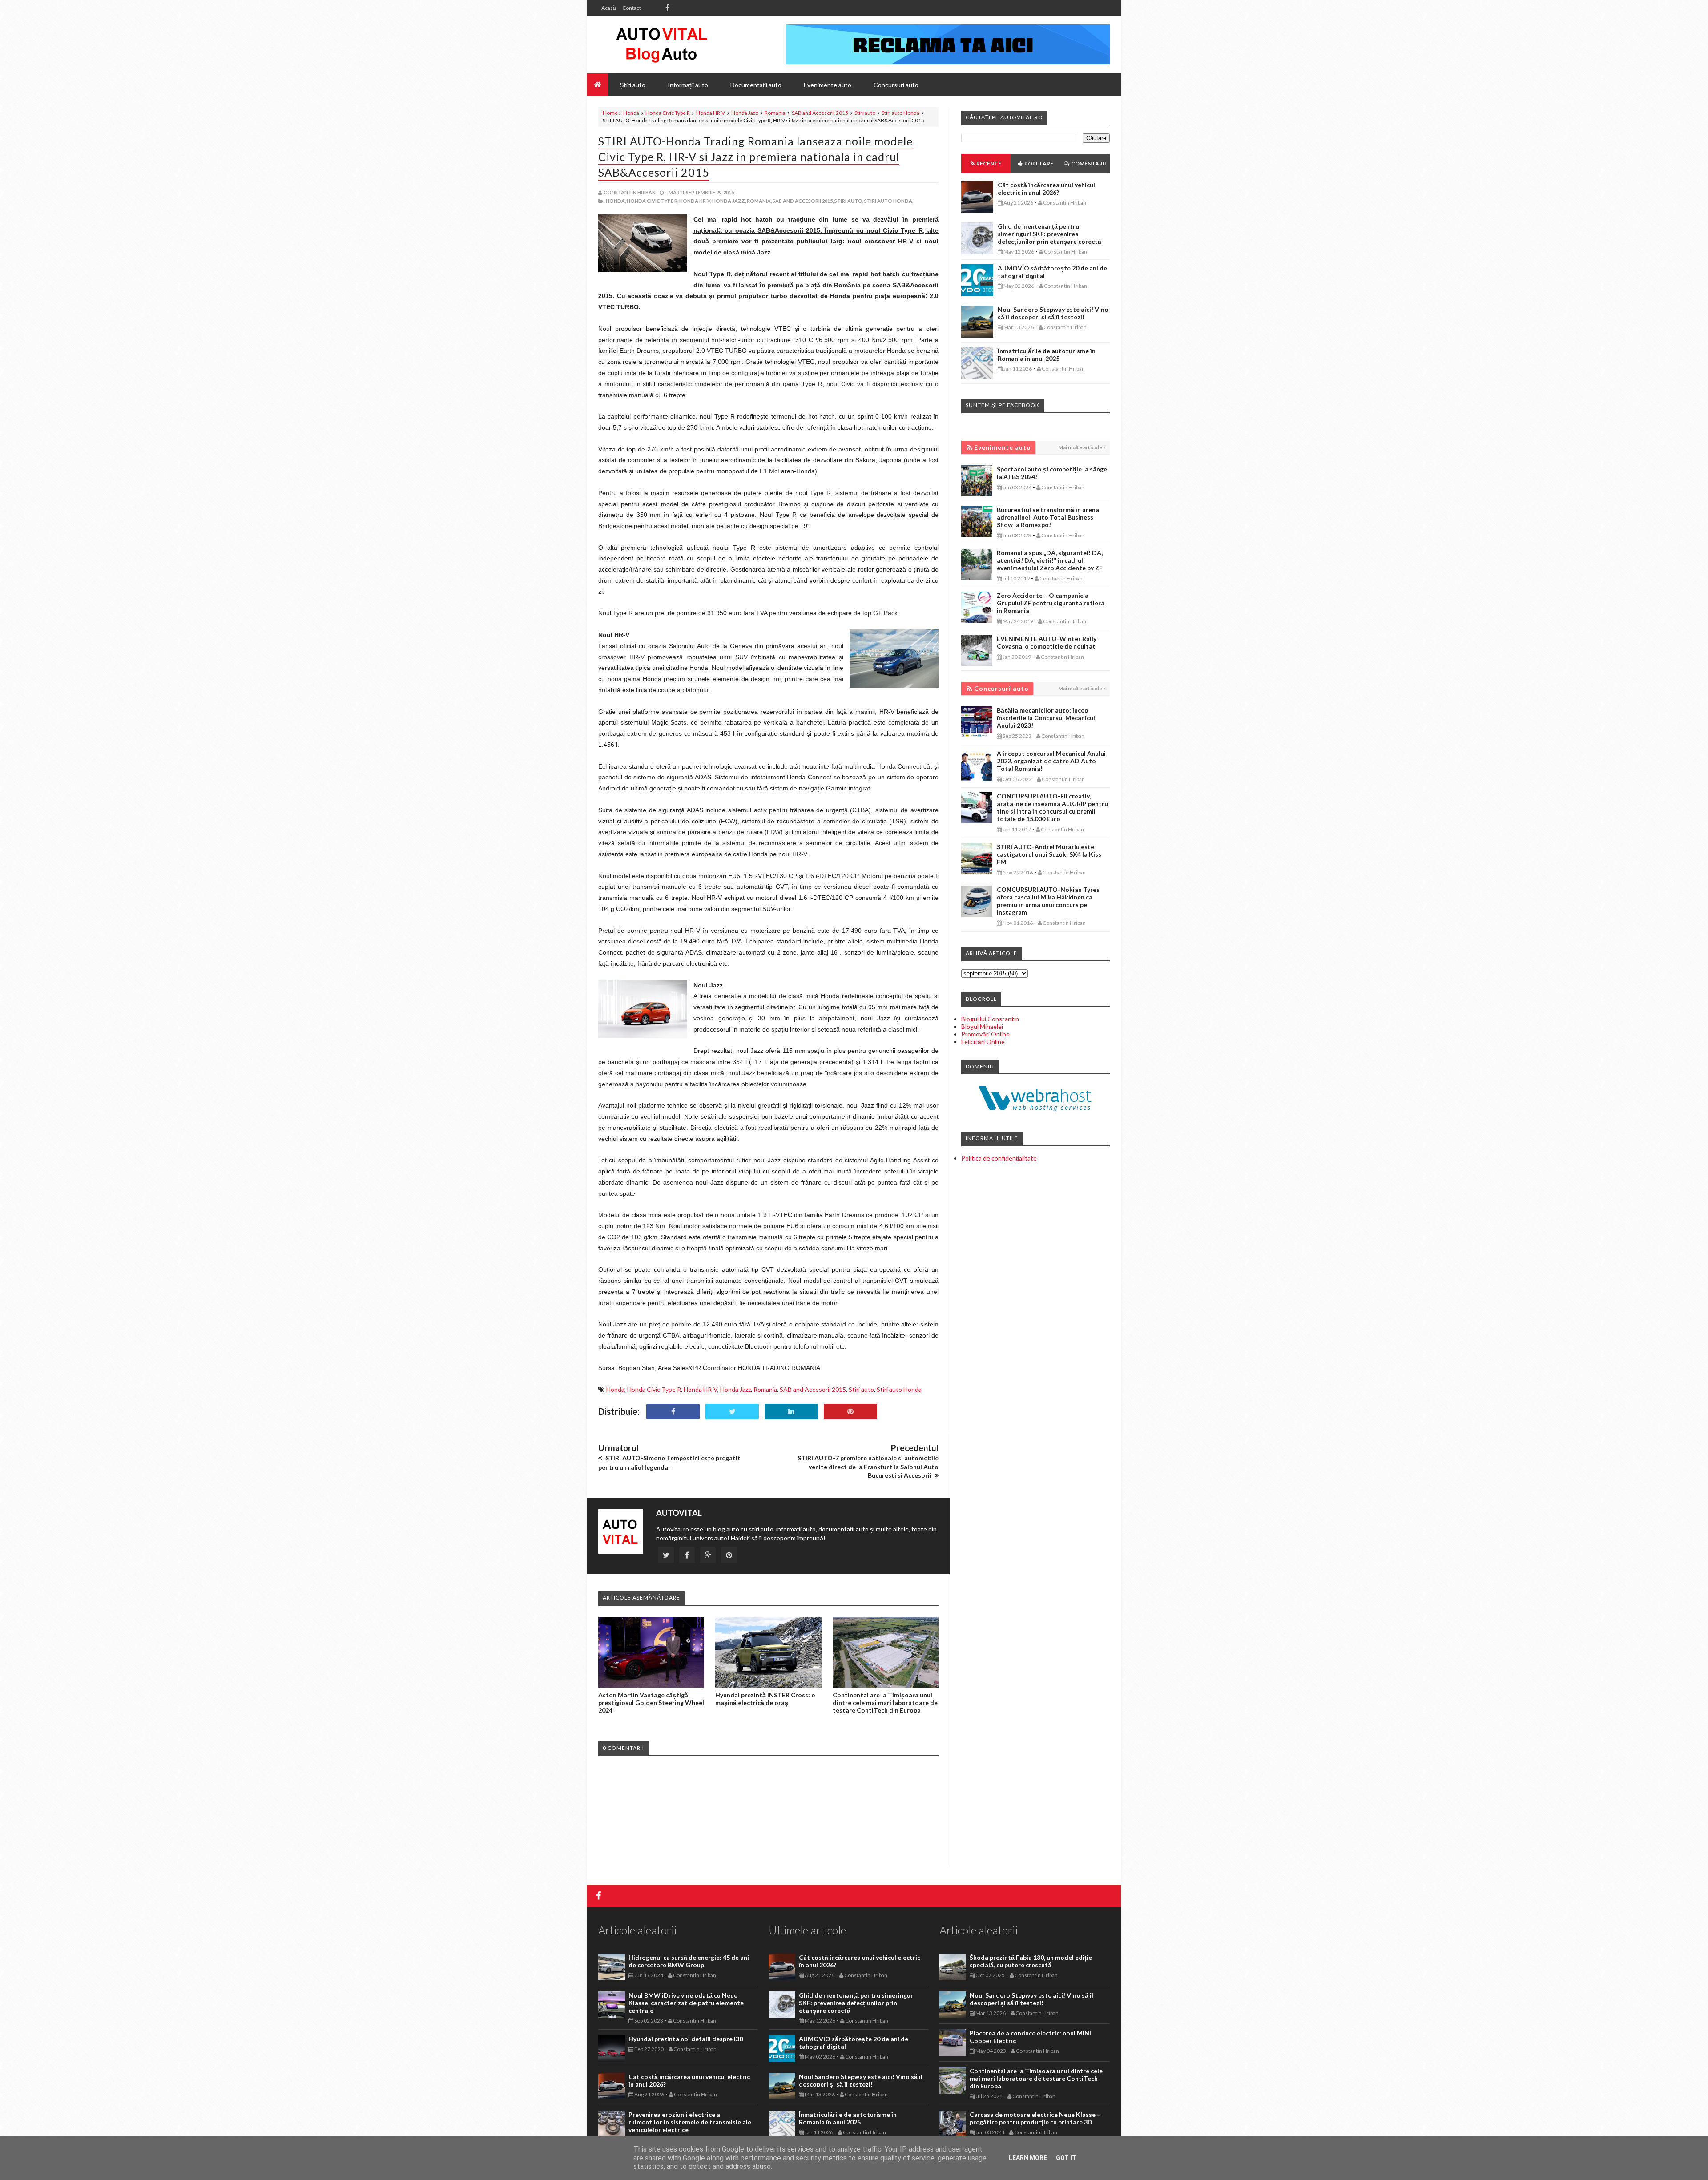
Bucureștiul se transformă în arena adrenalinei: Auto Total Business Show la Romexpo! (1048, 517)
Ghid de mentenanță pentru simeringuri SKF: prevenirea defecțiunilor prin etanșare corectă (1049, 234)
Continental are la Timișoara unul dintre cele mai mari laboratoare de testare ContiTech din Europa (885, 1702)
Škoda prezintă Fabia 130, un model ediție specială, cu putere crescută (1031, 1961)
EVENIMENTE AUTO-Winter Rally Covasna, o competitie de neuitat (1047, 642)
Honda (631, 113)
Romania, (759, 201)
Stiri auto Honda (900, 113)
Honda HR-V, (695, 201)
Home (610, 113)
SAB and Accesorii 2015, (803, 201)
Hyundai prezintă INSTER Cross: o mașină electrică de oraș (765, 1699)
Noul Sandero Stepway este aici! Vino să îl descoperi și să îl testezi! (1053, 313)
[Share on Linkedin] (791, 1412)
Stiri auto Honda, (889, 201)
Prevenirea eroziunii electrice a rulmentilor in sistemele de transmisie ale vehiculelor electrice (690, 2122)
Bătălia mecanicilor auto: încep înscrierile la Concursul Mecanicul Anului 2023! (1046, 718)
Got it (1066, 2158)
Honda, (616, 201)
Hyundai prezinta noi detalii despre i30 (686, 2039)
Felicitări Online (983, 1042)
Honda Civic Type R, (653, 201)
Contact (632, 8)
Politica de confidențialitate (999, 1158)
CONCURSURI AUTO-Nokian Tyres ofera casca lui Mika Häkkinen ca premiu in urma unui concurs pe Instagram (1048, 901)
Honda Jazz (745, 113)
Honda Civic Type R (668, 113)
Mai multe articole (1080, 447)
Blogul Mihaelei (982, 1026)
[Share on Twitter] (732, 1412)
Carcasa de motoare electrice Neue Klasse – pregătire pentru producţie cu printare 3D (1035, 2118)
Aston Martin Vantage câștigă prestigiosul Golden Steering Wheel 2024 (651, 1702)
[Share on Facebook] (673, 1412)
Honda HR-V (711, 113)
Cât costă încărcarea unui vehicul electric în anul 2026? (1046, 189)
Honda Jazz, (729, 201)
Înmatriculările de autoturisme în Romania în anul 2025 (1047, 355)
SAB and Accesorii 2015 (820, 113)
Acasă (609, 8)
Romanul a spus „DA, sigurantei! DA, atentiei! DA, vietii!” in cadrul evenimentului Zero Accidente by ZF (1050, 560)
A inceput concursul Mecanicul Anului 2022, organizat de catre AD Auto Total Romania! (1051, 761)
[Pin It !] (850, 1412)
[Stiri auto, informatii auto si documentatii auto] (662, 44)
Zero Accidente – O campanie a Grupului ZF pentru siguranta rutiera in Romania (1051, 603)
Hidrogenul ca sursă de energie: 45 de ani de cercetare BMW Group (689, 1961)
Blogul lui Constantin (990, 1019)
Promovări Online (985, 1034)
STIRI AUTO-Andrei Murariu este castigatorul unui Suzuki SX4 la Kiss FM (1049, 854)
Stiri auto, (849, 201)
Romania (775, 113)
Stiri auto (865, 113)
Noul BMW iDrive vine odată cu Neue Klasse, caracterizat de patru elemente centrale (686, 2003)
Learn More (1028, 2158)
